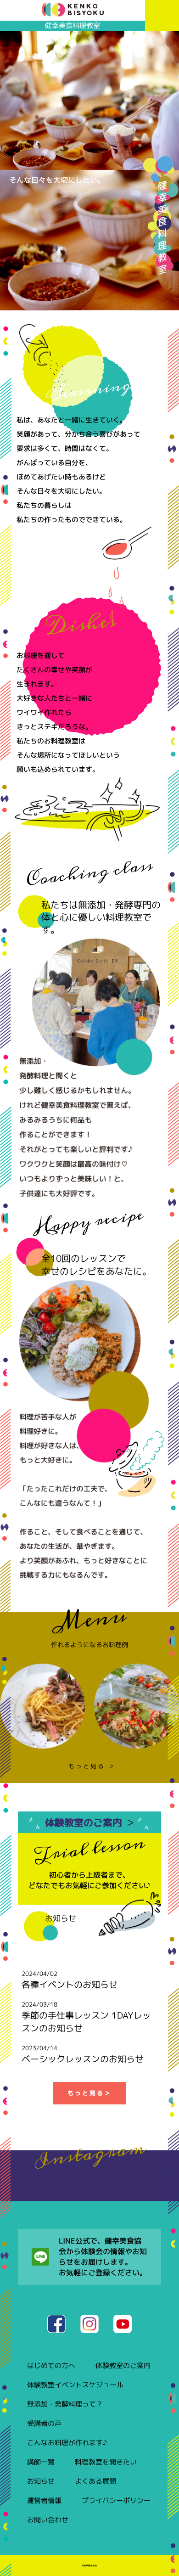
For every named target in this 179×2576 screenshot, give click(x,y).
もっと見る (89, 2093)
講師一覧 (41, 2462)
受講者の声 (44, 2423)
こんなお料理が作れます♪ (67, 2443)
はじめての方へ (51, 2365)
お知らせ (41, 2481)
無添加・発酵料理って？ (65, 2404)
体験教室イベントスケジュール (75, 2385)
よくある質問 (95, 2481)
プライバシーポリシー (116, 2500)
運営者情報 (44, 2500)
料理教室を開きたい (106, 2462)
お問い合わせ (48, 2520)
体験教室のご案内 (89, 1822)
